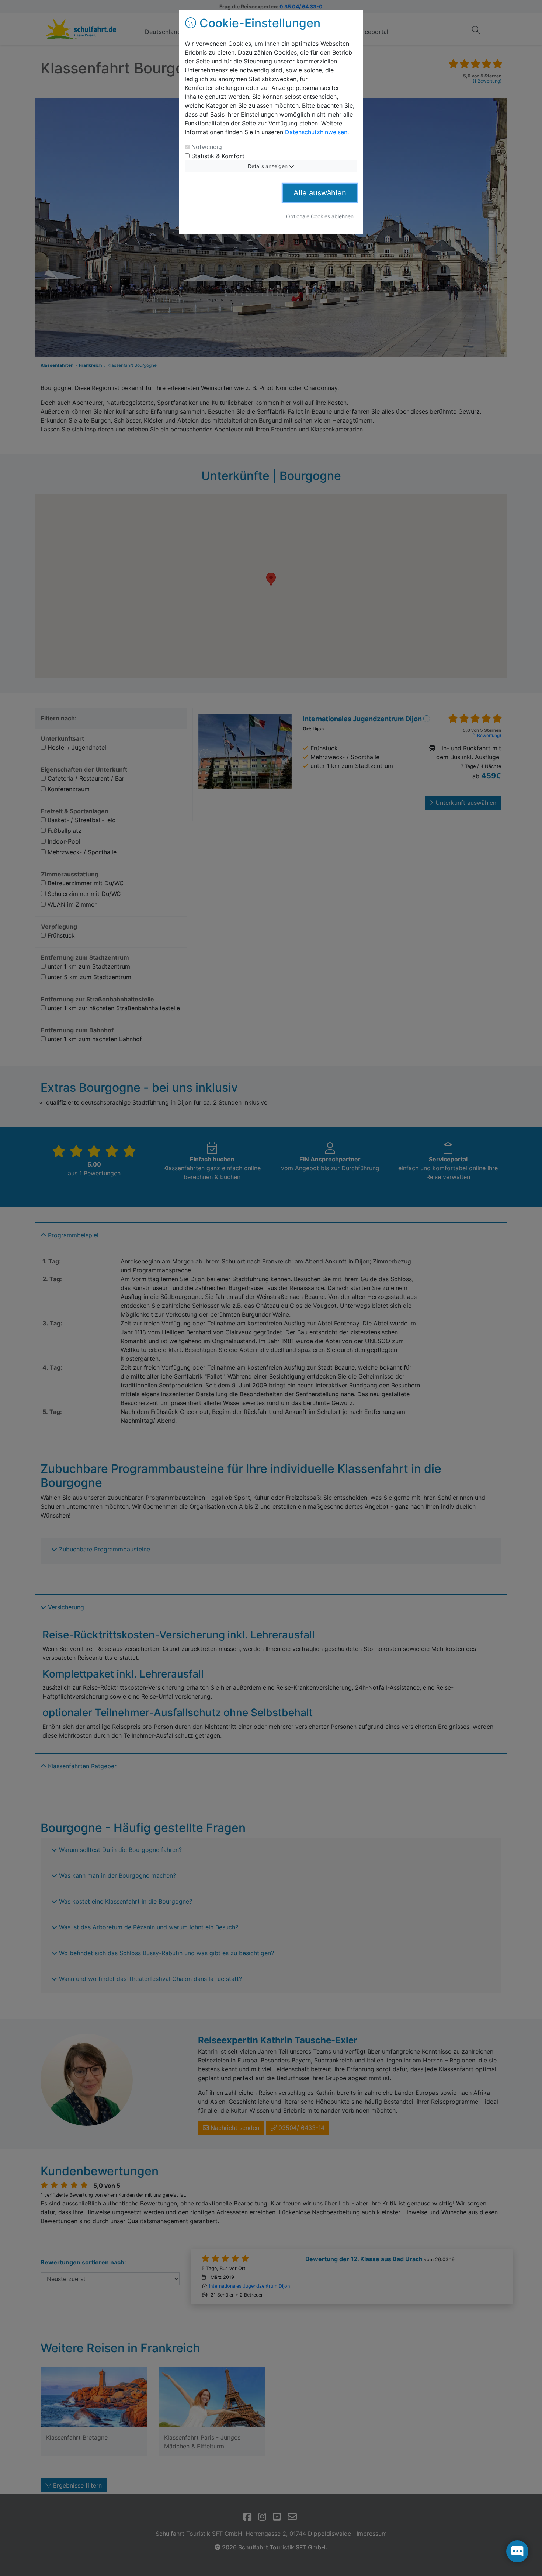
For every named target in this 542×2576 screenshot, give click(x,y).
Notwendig (207, 147)
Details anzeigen (268, 166)
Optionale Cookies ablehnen (320, 216)
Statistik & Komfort (218, 156)
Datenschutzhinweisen (316, 132)
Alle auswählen (320, 193)
